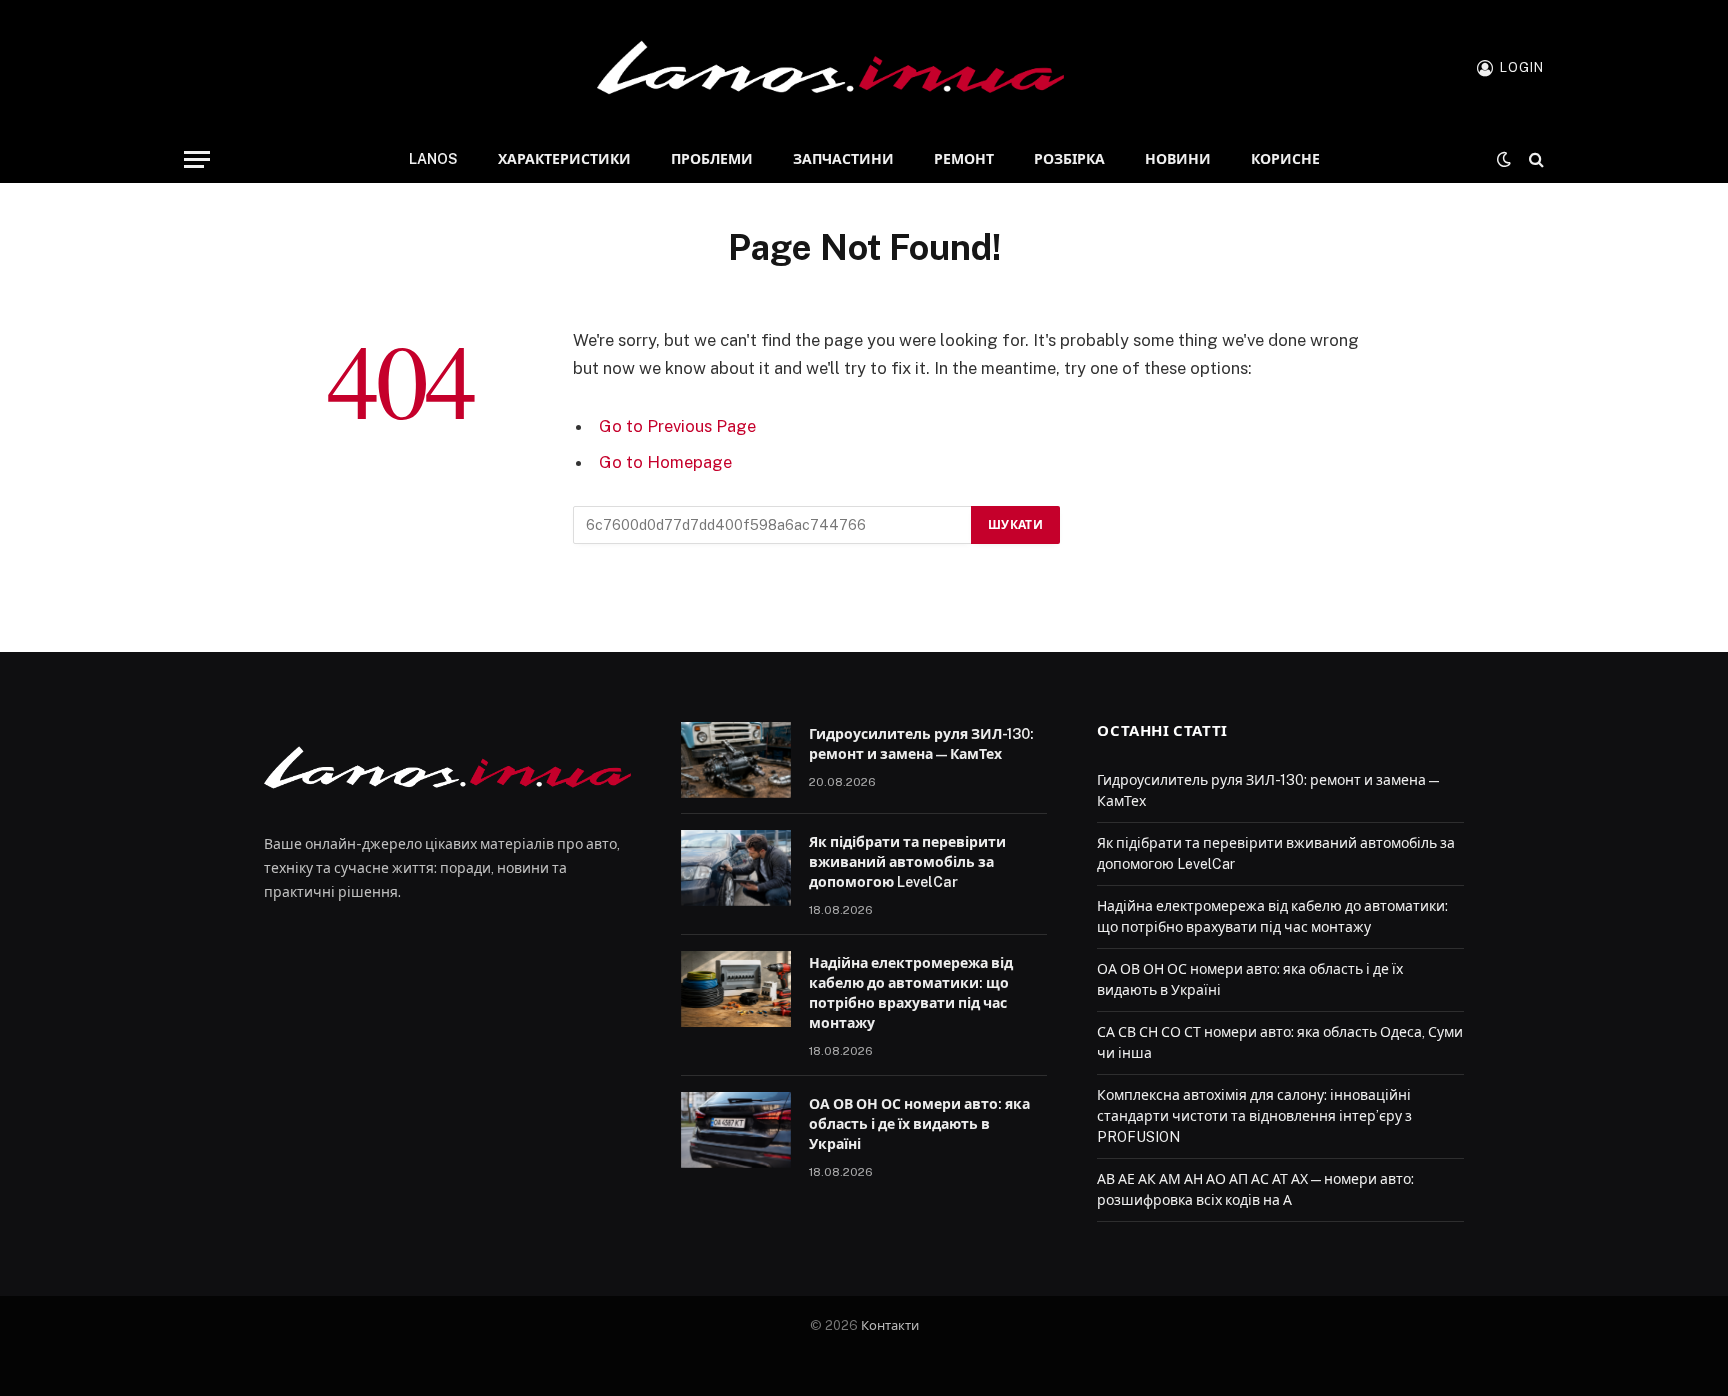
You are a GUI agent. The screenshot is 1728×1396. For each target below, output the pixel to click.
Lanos (433, 159)
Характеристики (564, 159)
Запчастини (843, 159)
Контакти (890, 1325)
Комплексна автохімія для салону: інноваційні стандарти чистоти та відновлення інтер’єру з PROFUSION (1254, 1116)
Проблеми (712, 159)
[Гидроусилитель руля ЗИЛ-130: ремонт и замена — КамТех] (736, 760)
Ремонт (964, 159)
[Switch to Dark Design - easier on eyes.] (1504, 159)
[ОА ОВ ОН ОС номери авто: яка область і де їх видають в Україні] (736, 1130)
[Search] (1534, 159)
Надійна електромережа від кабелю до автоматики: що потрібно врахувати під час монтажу (911, 993)
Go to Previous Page (677, 426)
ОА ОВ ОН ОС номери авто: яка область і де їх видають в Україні (919, 1124)
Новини (1178, 159)
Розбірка (1069, 159)
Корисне (1285, 159)
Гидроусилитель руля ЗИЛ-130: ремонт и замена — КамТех (921, 744)
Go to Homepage (665, 462)
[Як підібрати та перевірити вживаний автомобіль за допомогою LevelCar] (736, 868)
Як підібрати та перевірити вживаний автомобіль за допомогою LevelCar (907, 862)
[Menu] (197, 159)
